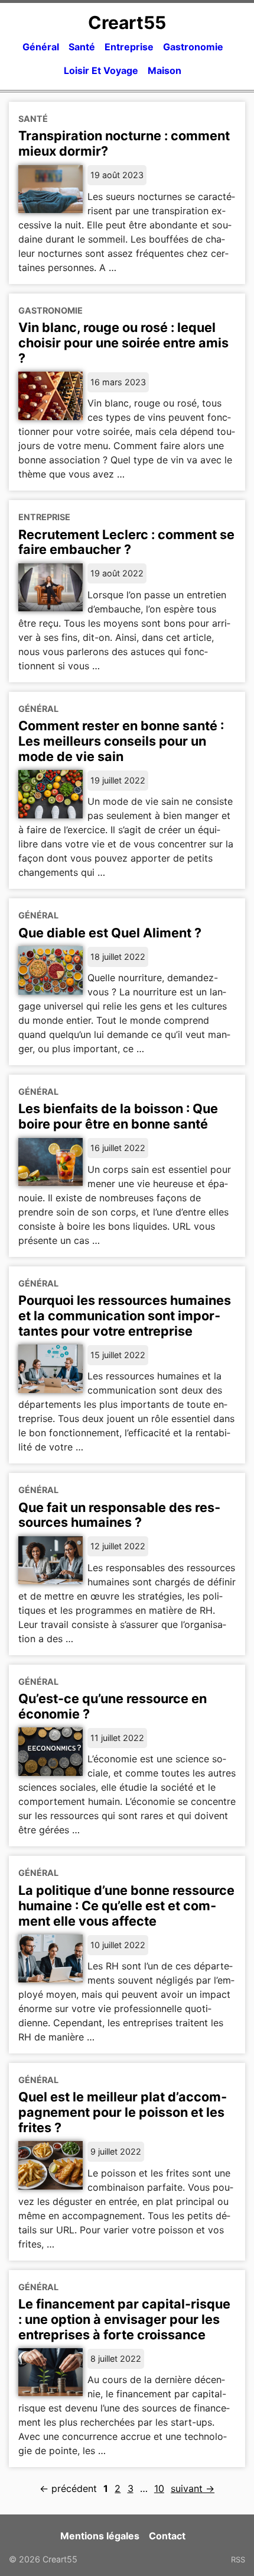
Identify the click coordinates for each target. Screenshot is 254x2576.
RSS (238, 2559)
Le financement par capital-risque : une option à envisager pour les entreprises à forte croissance (124, 2319)
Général (41, 47)
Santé (82, 47)
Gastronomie (193, 47)
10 (159, 2488)
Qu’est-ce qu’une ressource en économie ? (113, 1706)
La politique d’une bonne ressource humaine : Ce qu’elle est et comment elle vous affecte (126, 1906)
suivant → (193, 2488)
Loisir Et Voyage (101, 70)
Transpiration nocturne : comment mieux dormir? (124, 143)
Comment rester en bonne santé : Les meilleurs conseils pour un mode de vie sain (121, 741)
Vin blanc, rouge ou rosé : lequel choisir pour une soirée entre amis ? (123, 343)
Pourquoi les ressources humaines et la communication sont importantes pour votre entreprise (125, 1316)
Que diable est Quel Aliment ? (110, 933)
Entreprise (129, 47)
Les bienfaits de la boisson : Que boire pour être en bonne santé (118, 1116)
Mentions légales (100, 2536)
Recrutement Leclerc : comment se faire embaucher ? (126, 542)
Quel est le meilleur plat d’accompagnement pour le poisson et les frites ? (123, 2112)
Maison (165, 70)
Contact (167, 2536)
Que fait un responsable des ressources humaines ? (119, 1515)
